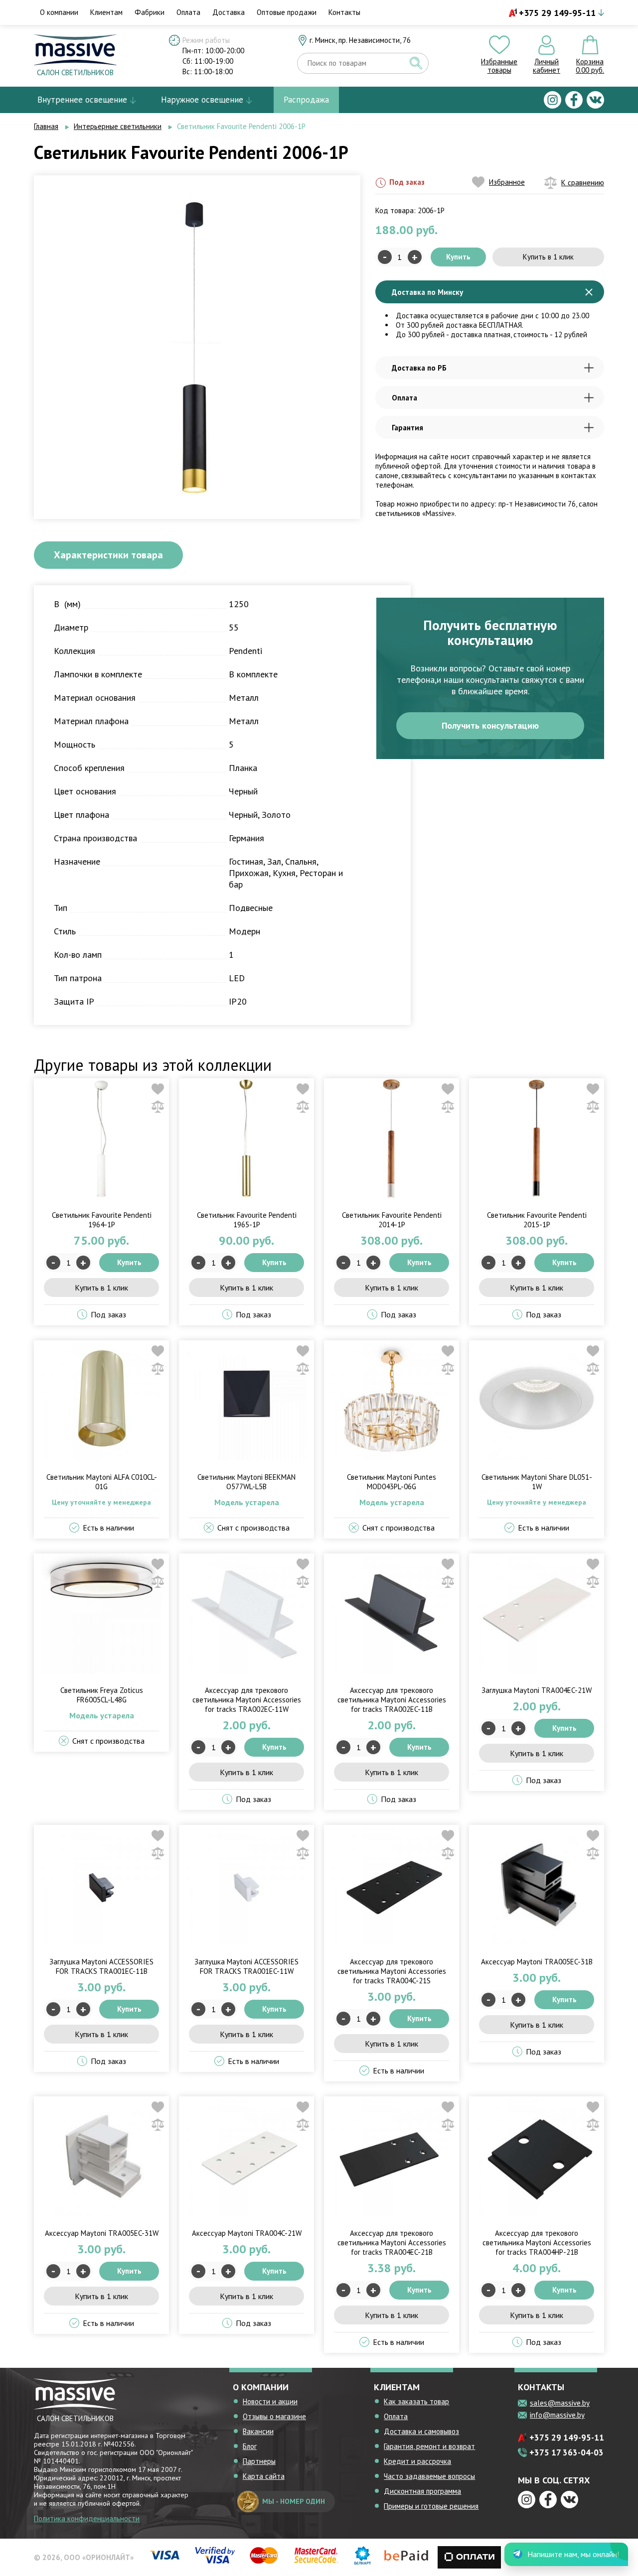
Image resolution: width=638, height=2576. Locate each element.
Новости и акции (270, 2401)
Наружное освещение (202, 100)
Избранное (507, 182)
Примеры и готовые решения (431, 2506)
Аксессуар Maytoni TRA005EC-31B (537, 1962)
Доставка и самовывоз (421, 2431)
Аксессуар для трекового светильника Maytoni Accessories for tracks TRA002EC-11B (392, 1700)
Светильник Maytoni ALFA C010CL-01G (102, 1482)
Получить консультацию (490, 725)
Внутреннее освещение (82, 100)
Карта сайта (264, 2476)
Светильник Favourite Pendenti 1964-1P (102, 1220)
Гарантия (407, 428)
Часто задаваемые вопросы (429, 2476)
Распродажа (306, 100)
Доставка (229, 12)
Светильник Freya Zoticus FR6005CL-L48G (102, 1695)
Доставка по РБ (419, 368)
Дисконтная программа (422, 2491)
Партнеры (259, 2461)
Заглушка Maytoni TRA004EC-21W (537, 1690)
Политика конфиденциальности (87, 2518)
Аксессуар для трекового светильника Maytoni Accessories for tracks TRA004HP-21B (537, 2243)
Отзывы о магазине (274, 2416)
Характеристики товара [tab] (108, 555)
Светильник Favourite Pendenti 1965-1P (247, 1220)
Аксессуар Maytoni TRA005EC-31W (102, 2233)
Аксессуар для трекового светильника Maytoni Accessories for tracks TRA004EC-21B (392, 2243)
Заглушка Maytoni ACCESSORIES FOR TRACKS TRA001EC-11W (246, 1966)
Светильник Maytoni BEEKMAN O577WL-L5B (246, 1482)
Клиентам (106, 12)
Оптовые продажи (287, 12)
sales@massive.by (560, 2403)
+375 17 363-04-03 (566, 2452)
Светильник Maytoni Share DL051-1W (537, 1482)
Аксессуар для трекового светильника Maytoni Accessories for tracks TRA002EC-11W (247, 1700)
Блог (250, 2446)
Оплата (188, 12)
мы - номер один (294, 2501)
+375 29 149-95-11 (557, 13)
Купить (458, 257)
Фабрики (150, 12)
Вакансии (258, 2431)
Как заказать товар (416, 2401)
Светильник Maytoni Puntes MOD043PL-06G (392, 1482)
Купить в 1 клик (548, 257)
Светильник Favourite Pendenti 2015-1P (537, 1220)
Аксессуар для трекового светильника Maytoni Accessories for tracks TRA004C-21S (392, 1971)
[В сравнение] (158, 1106)
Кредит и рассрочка (417, 2461)
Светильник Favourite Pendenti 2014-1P (392, 1220)
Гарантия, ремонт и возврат (429, 2446)
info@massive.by (557, 2415)
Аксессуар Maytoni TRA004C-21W (247, 2233)
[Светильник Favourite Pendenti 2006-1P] (193, 346)
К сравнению (583, 183)
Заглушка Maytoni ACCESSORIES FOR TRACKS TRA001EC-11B (101, 1966)
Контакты (344, 12)
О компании (59, 12)
